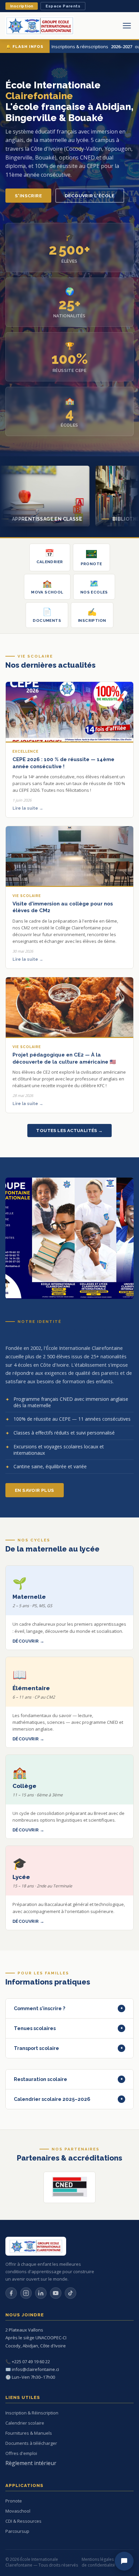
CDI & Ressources (23, 2521)
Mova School (47, 587)
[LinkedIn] (41, 2293)
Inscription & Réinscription (32, 2413)
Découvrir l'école (90, 196)
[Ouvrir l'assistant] (124, 2561)
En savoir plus (35, 1490)
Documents (47, 615)
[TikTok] (71, 2293)
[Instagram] (26, 2293)
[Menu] (127, 26)
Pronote (91, 564)
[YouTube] (56, 2293)
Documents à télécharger (31, 2443)
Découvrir (26, 1641)
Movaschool (18, 2511)
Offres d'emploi (21, 2453)
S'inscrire (28, 196)
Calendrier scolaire (25, 2423)
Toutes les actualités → (69, 1131)
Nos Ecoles (94, 587)
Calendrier (50, 556)
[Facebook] (11, 2293)
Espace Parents (63, 6)
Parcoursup (17, 2531)
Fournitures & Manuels (29, 2433)
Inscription (22, 6)
